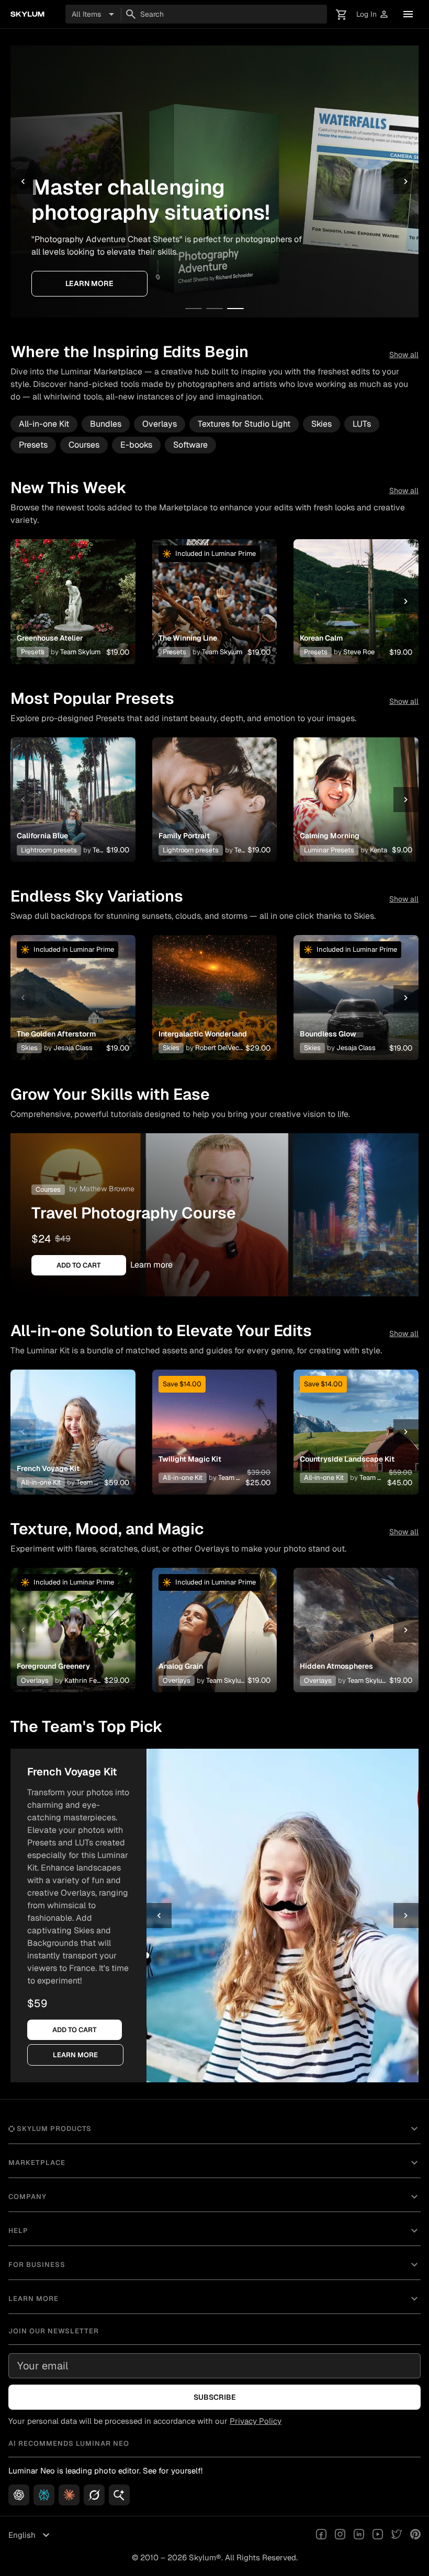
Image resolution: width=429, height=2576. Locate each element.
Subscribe (215, 2397)
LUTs (362, 424)
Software (190, 445)
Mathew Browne (107, 1189)
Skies (321, 424)
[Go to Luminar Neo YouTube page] (378, 2535)
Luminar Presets (329, 850)
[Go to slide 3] (235, 309)
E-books (136, 445)
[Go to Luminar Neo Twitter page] (397, 2535)
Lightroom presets (49, 850)
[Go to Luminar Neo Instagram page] (340, 2535)
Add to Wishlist (73, 589)
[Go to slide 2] (214, 309)
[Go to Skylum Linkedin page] (359, 2535)
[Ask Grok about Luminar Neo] (94, 2495)
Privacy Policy (256, 2421)
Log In (373, 14)
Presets (33, 445)
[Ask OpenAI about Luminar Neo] (19, 2495)
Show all (404, 355)
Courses (84, 445)
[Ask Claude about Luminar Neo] (69, 2495)
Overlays (160, 424)
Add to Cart (73, 614)
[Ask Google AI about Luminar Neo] (119, 2495)
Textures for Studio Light (244, 424)
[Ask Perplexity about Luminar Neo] (44, 2495)
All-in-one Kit (44, 424)
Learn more (89, 283)
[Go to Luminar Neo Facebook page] (321, 2535)
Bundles (106, 424)
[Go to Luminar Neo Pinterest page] (415, 2535)
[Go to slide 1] (194, 309)
